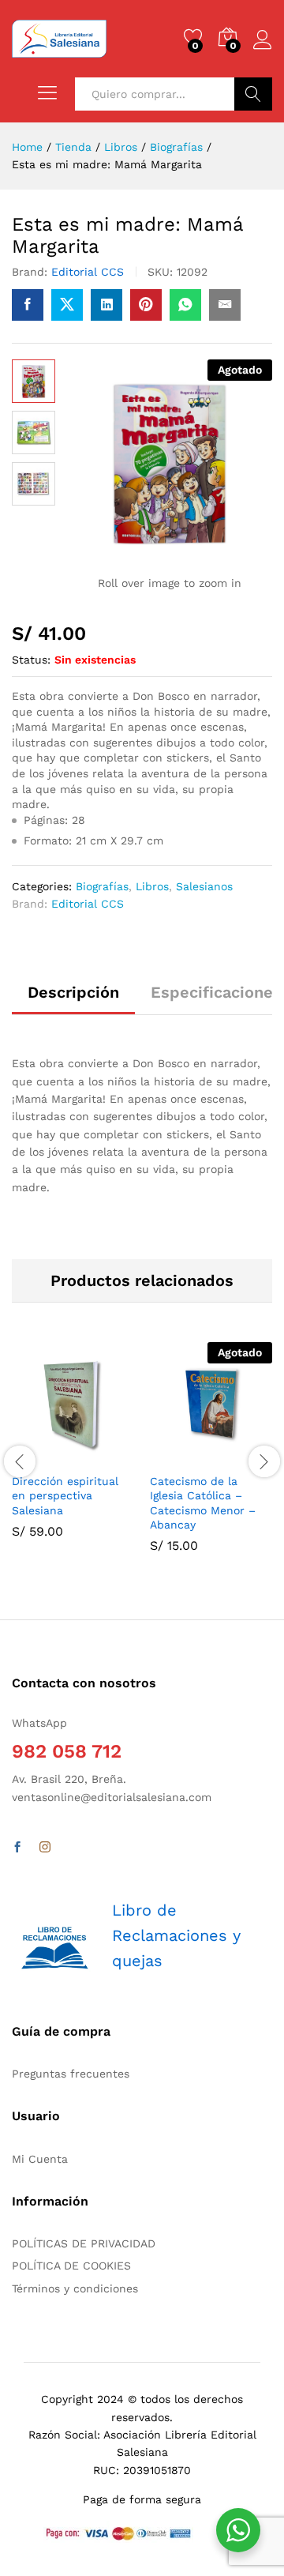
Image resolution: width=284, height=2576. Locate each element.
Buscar (253, 94)
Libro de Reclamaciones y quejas (176, 1935)
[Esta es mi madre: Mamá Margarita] (28, 305)
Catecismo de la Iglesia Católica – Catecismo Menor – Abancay (203, 1503)
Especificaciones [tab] (216, 992)
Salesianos (204, 886)
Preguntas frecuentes (71, 2074)
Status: (31, 660)
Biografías (102, 886)
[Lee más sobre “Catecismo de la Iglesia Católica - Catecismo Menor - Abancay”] (173, 1455)
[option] (73, 1452)
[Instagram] (45, 1848)
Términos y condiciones (75, 2288)
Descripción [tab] (73, 992)
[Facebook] (17, 1848)
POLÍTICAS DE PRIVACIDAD (84, 2243)
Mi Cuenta (40, 2159)
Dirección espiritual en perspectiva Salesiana (65, 1495)
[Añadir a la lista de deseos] (107, 1455)
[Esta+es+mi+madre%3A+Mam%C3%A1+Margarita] (67, 305)
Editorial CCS (88, 272)
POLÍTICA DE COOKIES (71, 2266)
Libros (152, 886)
